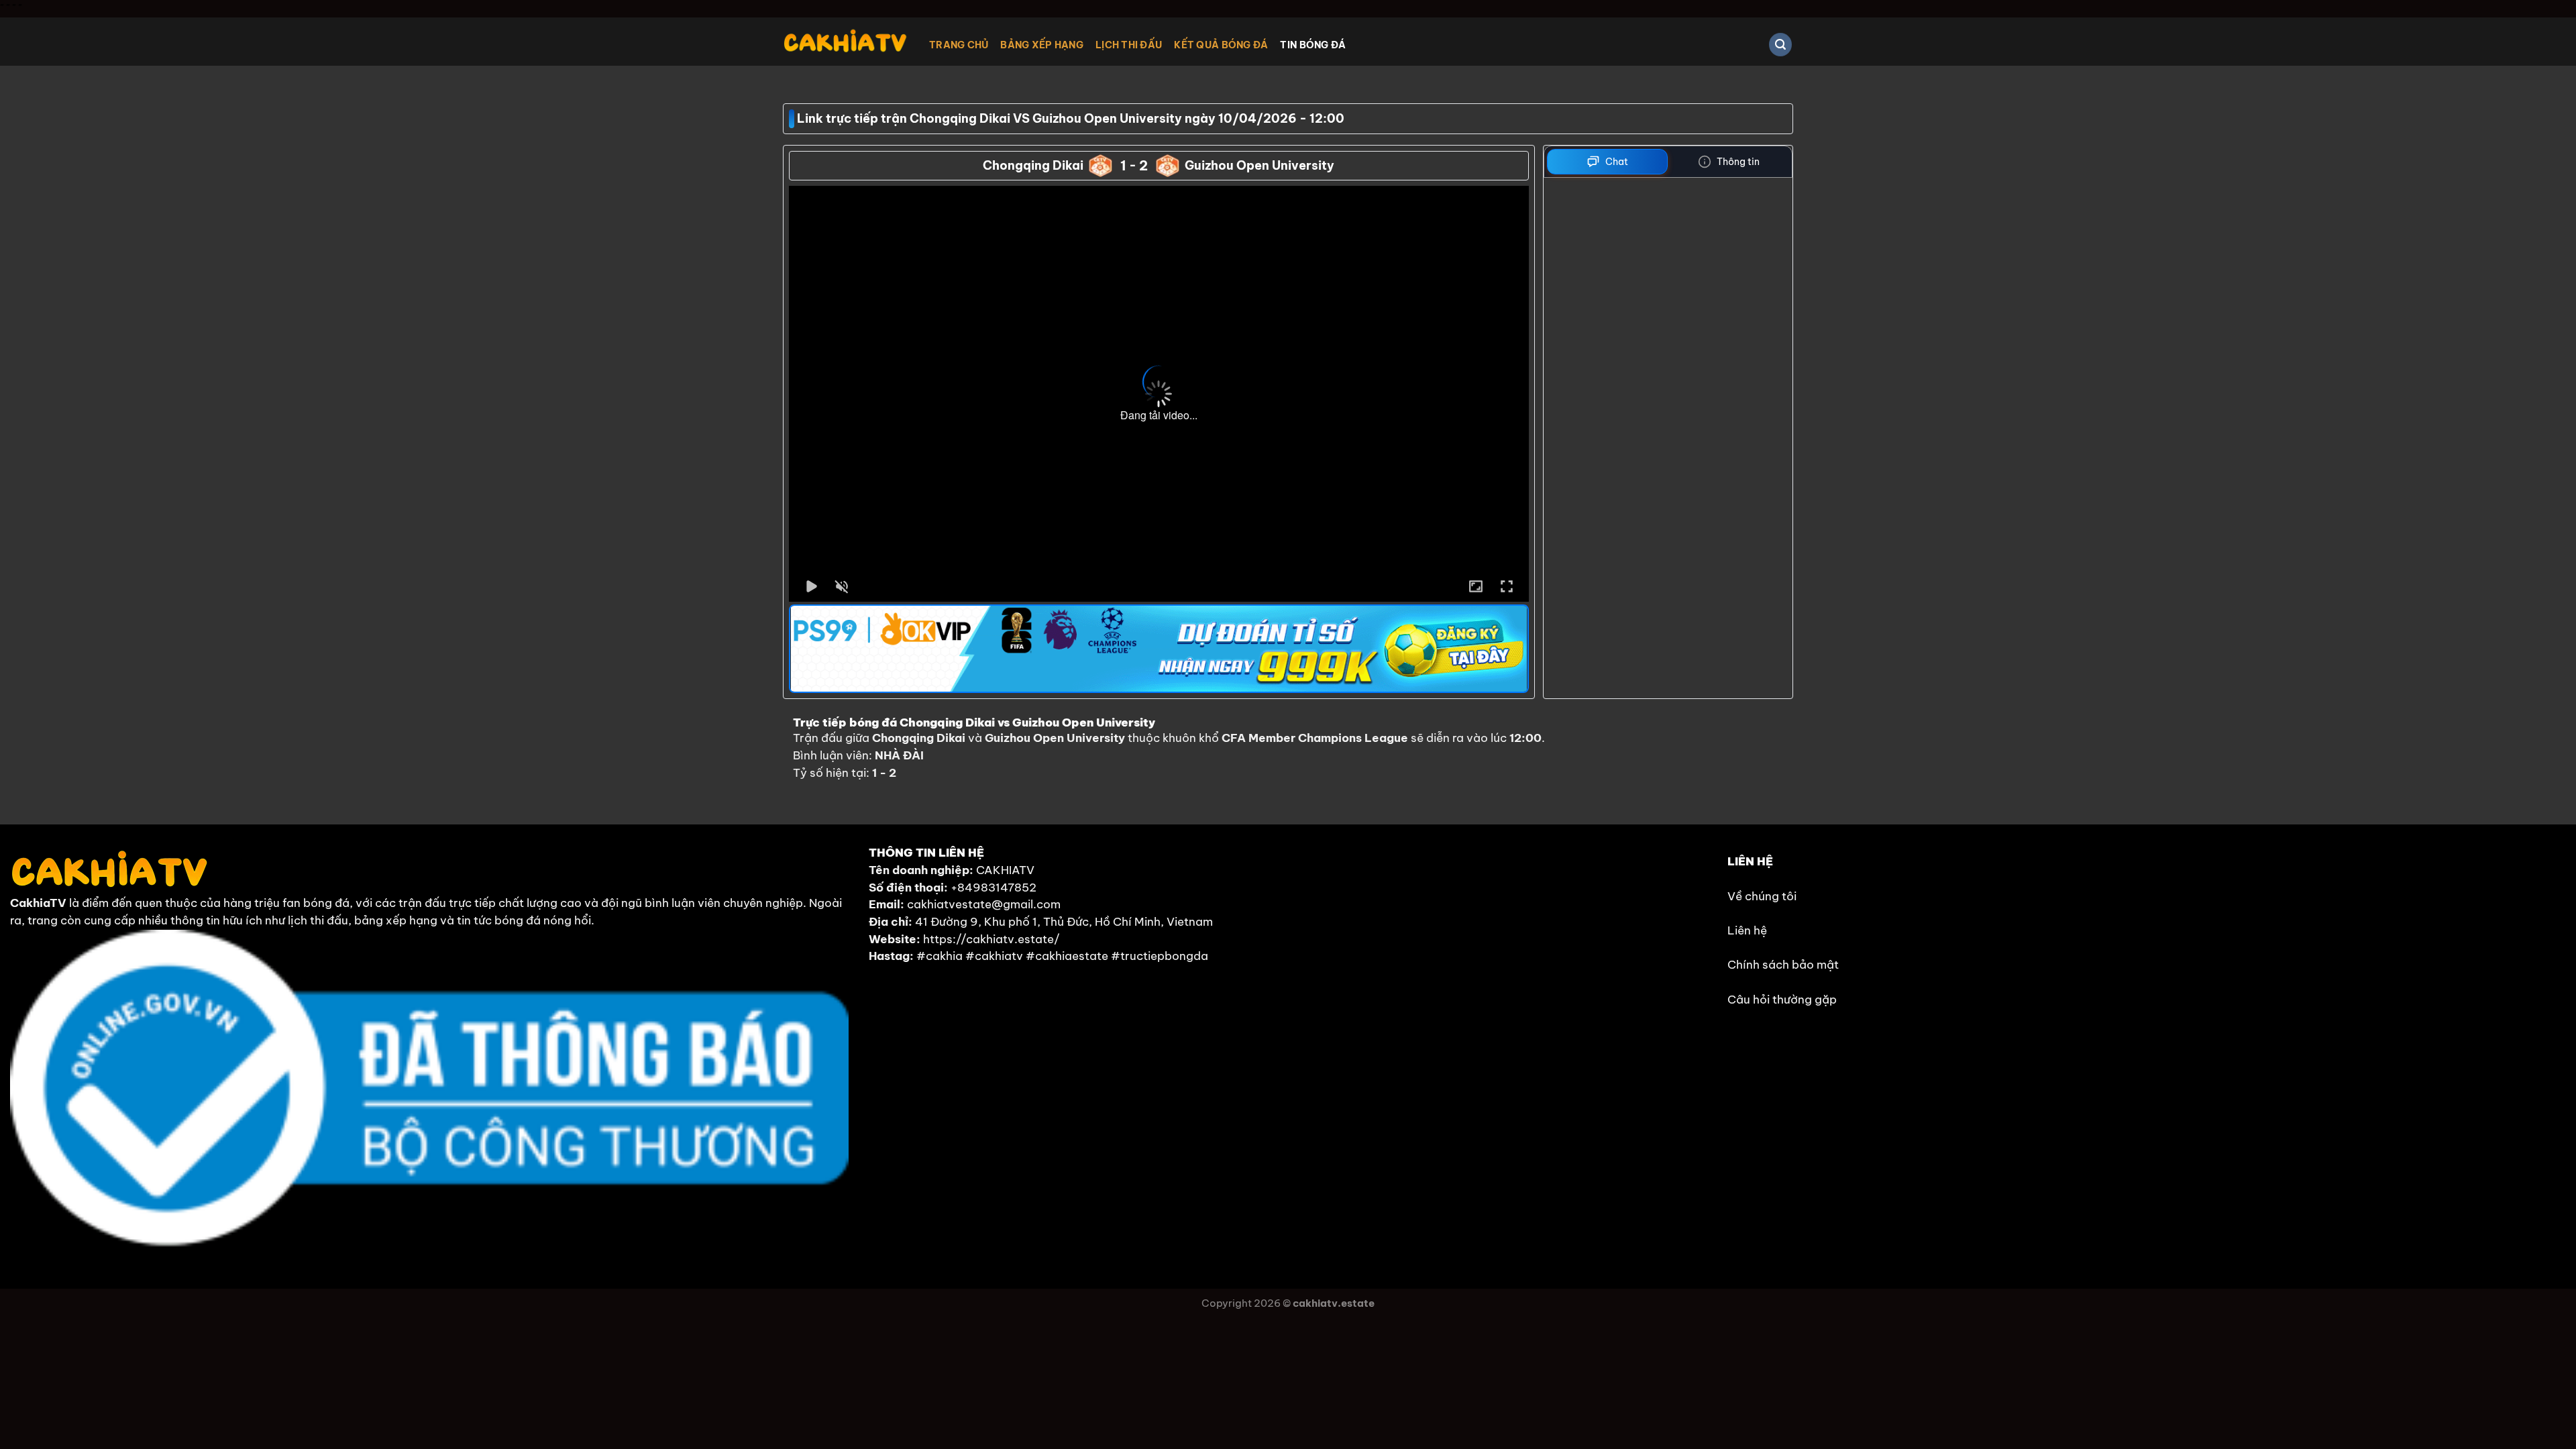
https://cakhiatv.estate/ (991, 939)
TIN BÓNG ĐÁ (1313, 45)
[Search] (1780, 45)
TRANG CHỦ (959, 45)
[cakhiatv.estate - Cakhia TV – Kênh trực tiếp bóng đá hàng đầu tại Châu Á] (846, 41)
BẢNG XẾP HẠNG (1042, 45)
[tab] (1608, 162)
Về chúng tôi (1762, 896)
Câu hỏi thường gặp (1782, 1000)
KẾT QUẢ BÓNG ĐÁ (1221, 45)
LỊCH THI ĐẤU (1129, 45)
